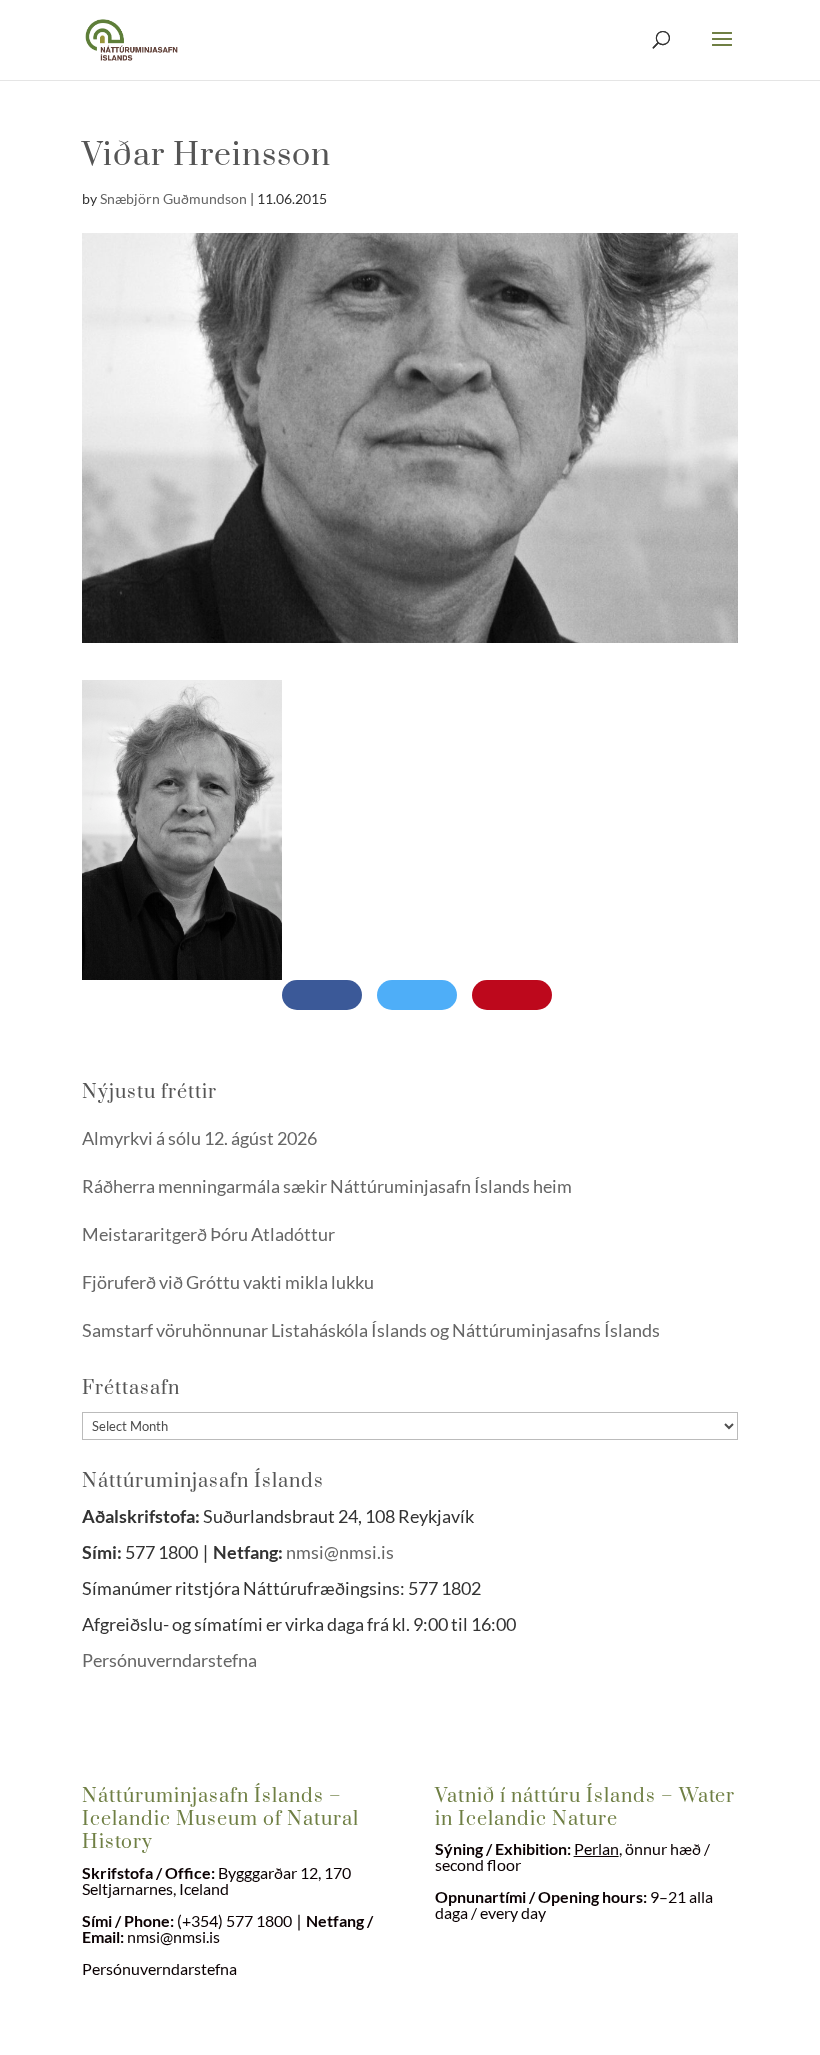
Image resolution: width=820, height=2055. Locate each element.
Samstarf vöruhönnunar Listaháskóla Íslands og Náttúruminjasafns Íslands (371, 1330)
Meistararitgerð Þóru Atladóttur (208, 1234)
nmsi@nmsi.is (340, 1552)
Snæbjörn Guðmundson (173, 198)
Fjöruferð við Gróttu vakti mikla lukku (228, 1282)
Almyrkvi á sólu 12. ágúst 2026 (199, 1138)
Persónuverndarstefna (171, 1660)
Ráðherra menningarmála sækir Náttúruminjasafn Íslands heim (327, 1186)
